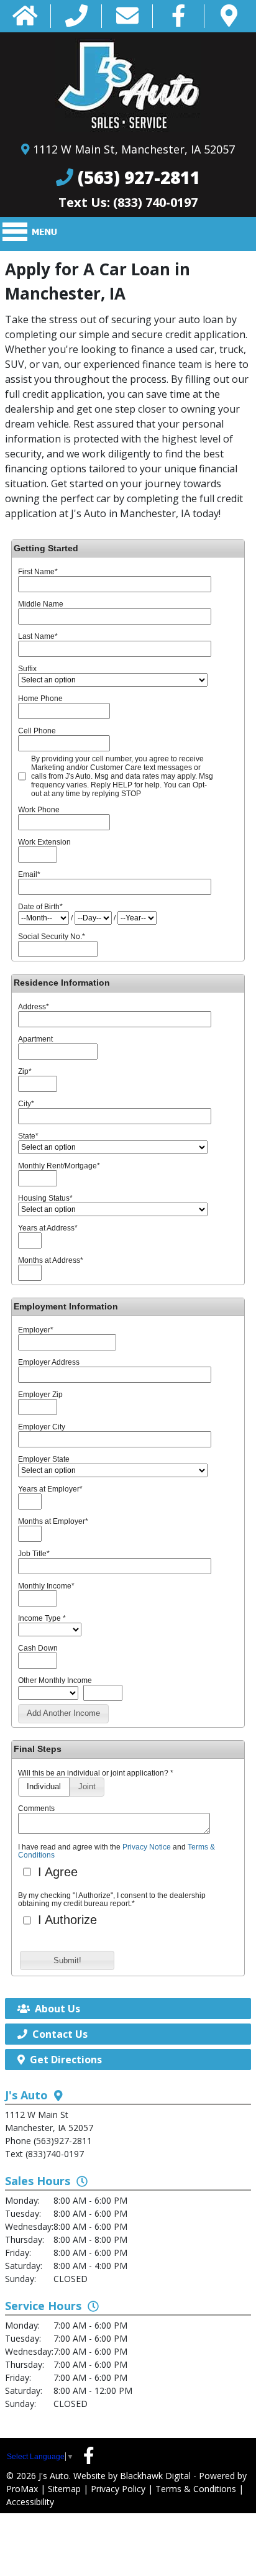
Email (29, 874)
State (28, 1136)
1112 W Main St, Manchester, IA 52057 (134, 149)
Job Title (34, 1554)
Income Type (42, 1618)
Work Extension (44, 842)
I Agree (56, 1872)
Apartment (35, 1039)
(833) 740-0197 (155, 202)
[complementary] (219, 2539)
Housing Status (45, 1198)
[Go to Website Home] (25, 16)
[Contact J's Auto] (127, 16)
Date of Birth (40, 907)
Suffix (27, 669)
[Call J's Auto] (76, 16)
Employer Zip (40, 1395)
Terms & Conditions (196, 2489)
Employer (36, 1330)
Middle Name (41, 604)
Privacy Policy (118, 2489)
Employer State (44, 1459)
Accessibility (30, 2502)
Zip (25, 1071)
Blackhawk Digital (155, 2476)
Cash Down (38, 1648)
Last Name (38, 636)
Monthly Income (46, 1586)
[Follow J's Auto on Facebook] (179, 16)
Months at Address (51, 1260)
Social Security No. (52, 937)
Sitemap (64, 2489)
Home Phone (40, 699)
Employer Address (49, 1362)
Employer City (42, 1427)
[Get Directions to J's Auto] (229, 16)
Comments (36, 1808)
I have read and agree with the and (117, 1851)
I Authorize (66, 1920)
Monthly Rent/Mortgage (59, 1166)
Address (34, 1007)
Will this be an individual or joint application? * (96, 1773)
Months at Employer (53, 1521)
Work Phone (39, 810)
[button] (63, 1714)
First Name (38, 572)
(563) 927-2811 (139, 177)
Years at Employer (50, 1489)
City (26, 1104)
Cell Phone (37, 731)
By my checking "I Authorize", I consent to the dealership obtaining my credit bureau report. (112, 1900)
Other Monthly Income (55, 1680)
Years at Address (48, 1228)
